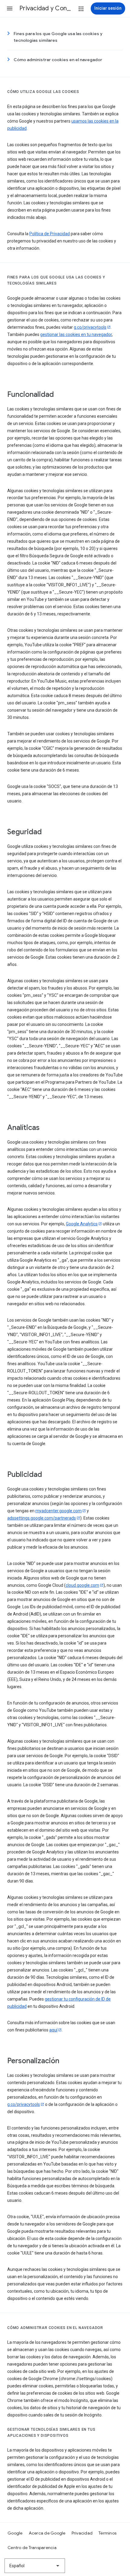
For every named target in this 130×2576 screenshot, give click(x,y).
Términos (107, 2533)
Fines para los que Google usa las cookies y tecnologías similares (58, 37)
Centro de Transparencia (32, 2548)
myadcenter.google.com (58, 1511)
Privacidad (82, 2533)
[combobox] (35, 2566)
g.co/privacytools (90, 327)
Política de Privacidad (50, 234)
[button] (10, 8)
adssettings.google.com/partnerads (42, 1518)
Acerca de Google (47, 2533)
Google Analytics (82, 1224)
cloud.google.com (82, 1585)
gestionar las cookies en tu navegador (76, 334)
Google (15, 2533)
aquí (53, 2030)
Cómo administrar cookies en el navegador (58, 60)
